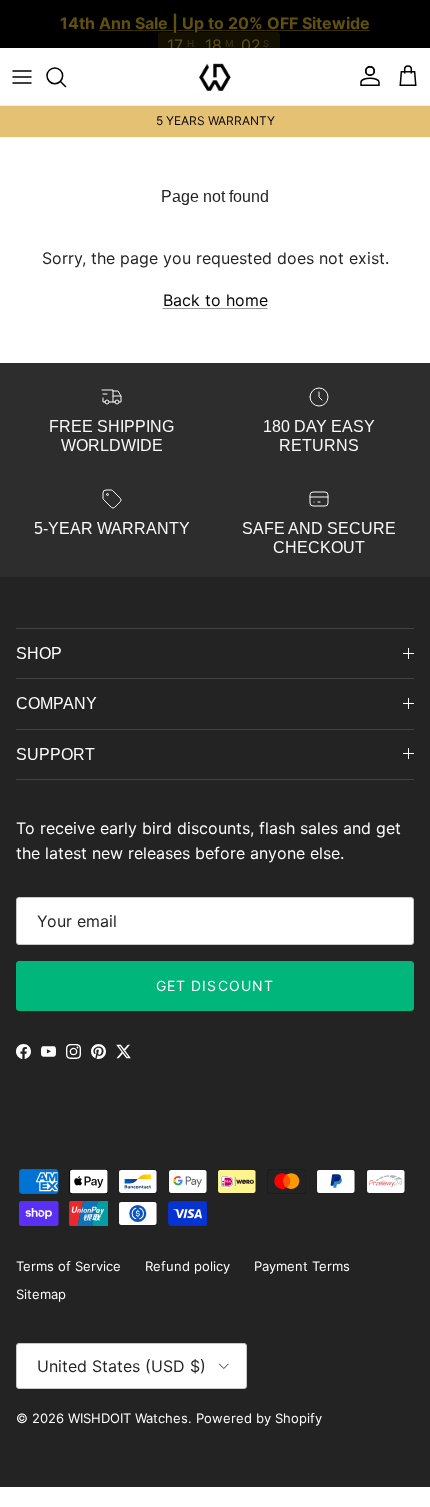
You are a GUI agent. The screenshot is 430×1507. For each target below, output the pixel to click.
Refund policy (187, 1266)
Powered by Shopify (259, 1418)
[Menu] (22, 77)
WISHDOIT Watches (128, 1418)
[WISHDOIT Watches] (215, 77)
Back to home (215, 300)
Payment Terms (302, 1266)
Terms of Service (68, 1266)
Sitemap (41, 1294)
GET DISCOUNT (215, 985)
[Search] (66, 77)
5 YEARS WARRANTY (215, 120)
